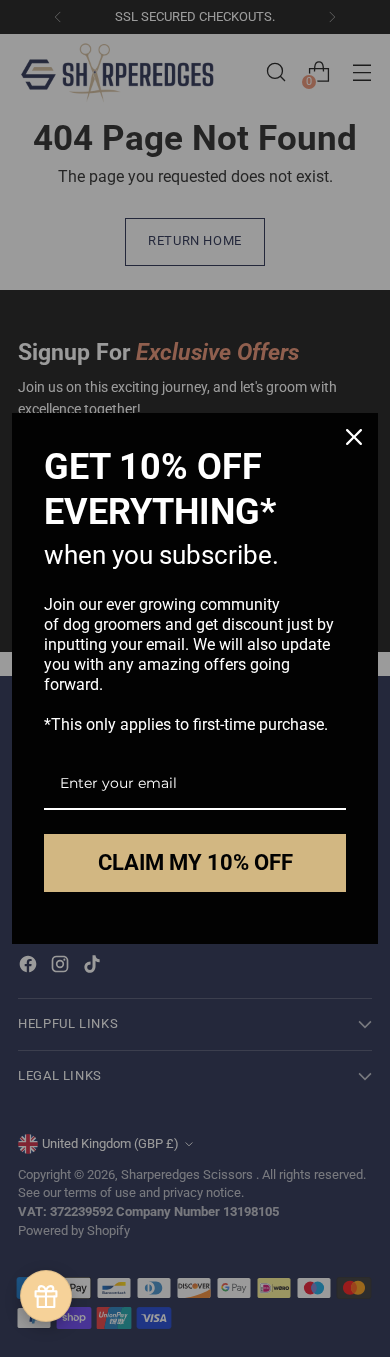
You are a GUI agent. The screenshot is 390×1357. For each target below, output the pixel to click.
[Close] (354, 437)
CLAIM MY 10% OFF (195, 862)
